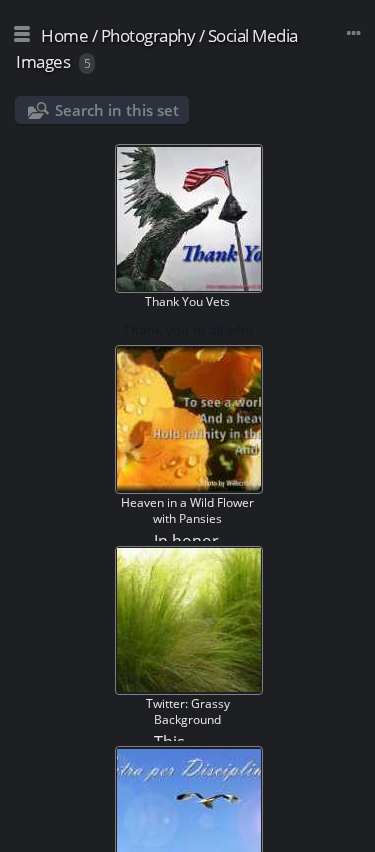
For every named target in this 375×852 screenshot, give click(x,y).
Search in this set (117, 110)
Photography (148, 35)
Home (64, 35)
